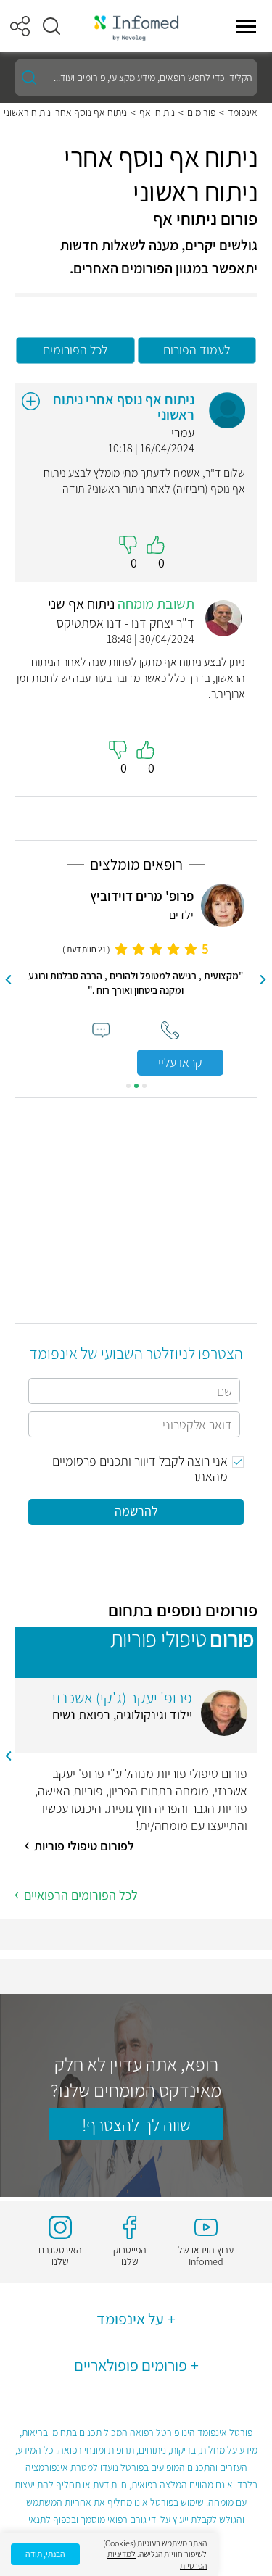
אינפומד (243, 112)
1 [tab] (144, 1086)
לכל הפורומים (75, 350)
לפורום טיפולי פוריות (84, 1846)
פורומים (201, 112)
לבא (9, 980)
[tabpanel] (136, 980)
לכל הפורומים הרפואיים (81, 1895)
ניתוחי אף (157, 112)
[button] (51, 26)
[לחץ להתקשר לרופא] (170, 1030)
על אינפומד (130, 2319)
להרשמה (136, 1511)
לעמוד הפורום (197, 350)
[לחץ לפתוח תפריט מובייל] (246, 26)
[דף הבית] (136, 26)
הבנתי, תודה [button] (45, 2554)
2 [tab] (136, 1086)
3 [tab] (128, 1086)
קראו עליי (180, 1062)
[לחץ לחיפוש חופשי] (29, 78)
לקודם (263, 980)
